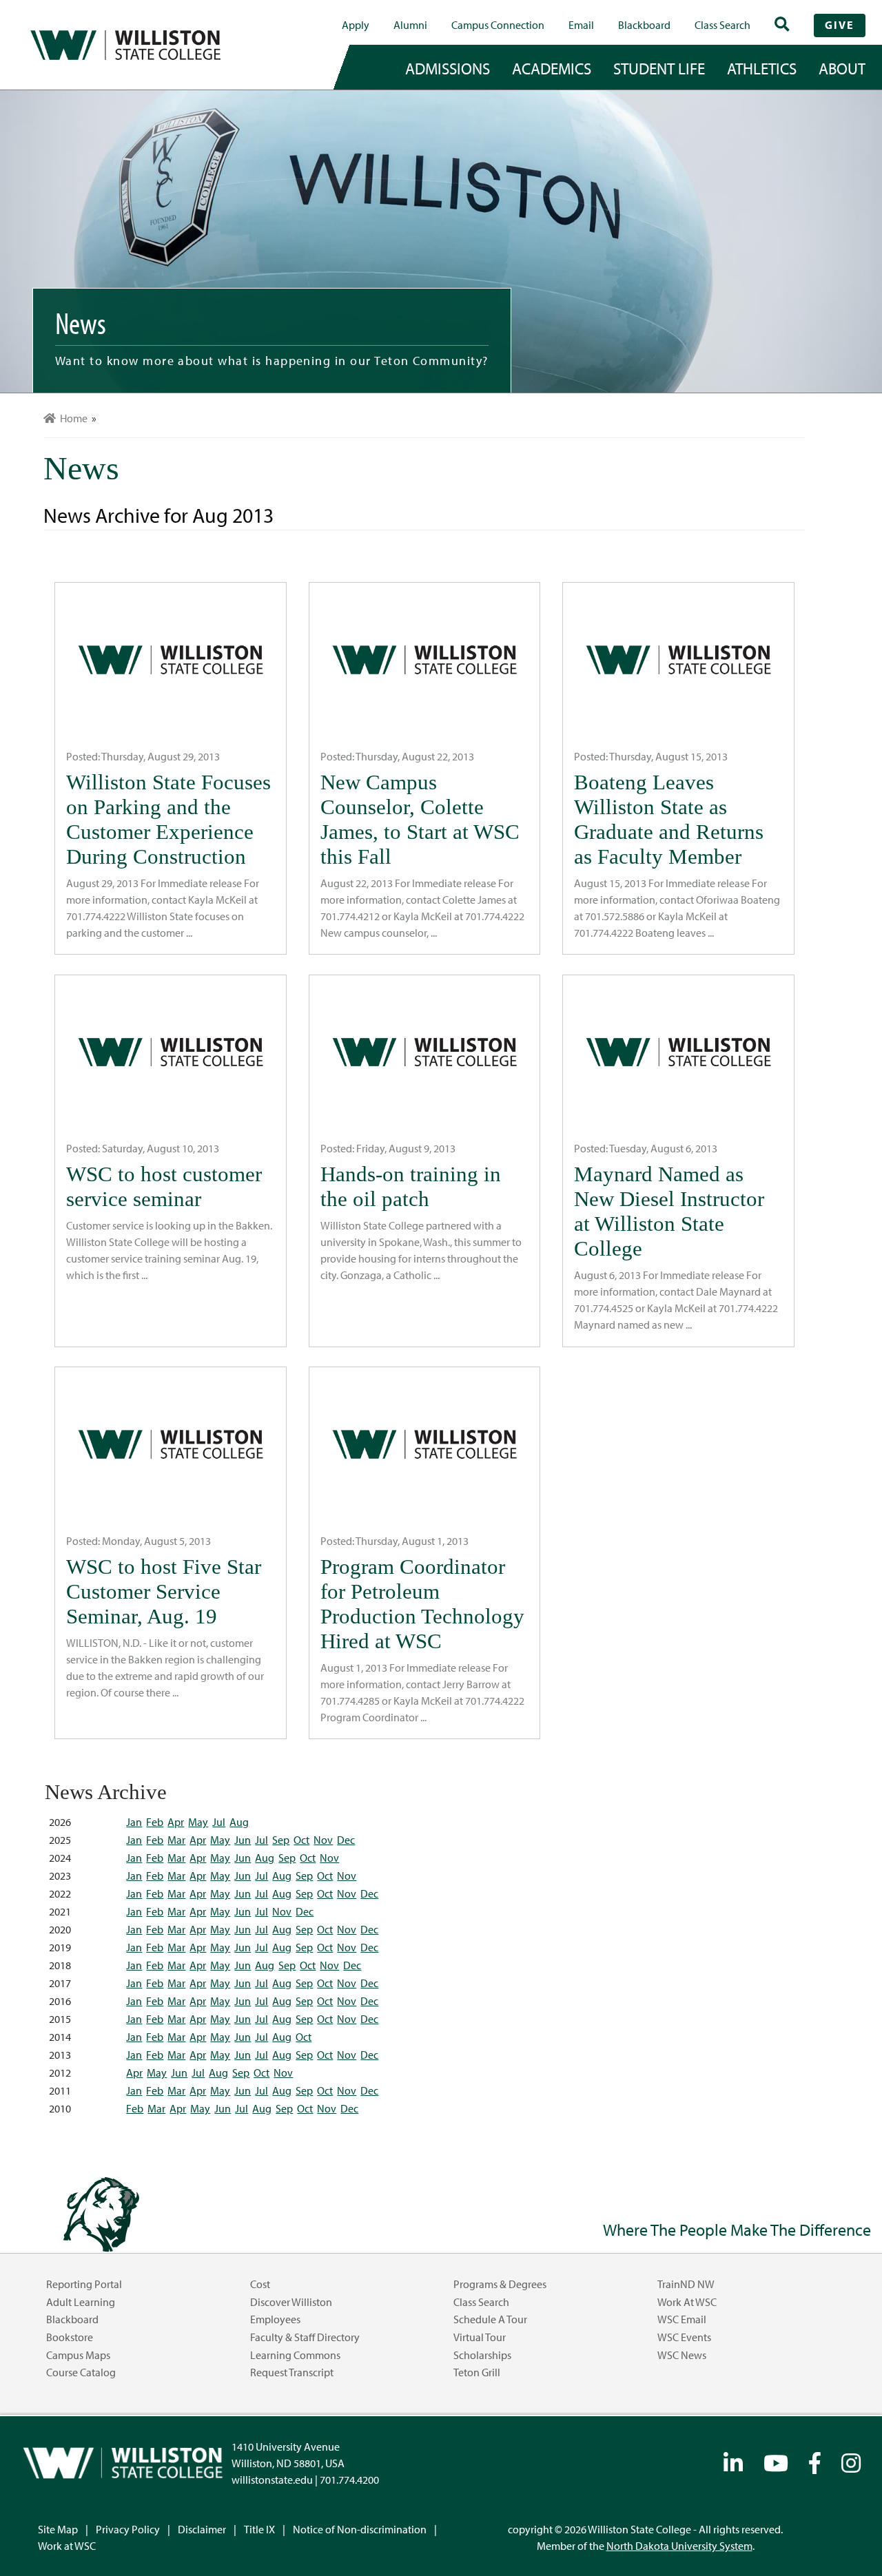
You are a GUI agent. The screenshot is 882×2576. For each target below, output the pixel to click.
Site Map (58, 2529)
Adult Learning (81, 2302)
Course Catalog (81, 2372)
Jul (219, 1822)
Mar (176, 1840)
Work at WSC (687, 2302)
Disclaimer (202, 2529)
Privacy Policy (128, 2529)
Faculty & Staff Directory (305, 2337)
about (842, 68)
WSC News (682, 2355)
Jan (134, 1822)
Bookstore (70, 2337)
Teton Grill (477, 2372)
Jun (243, 1840)
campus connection (498, 25)
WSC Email (682, 2319)
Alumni (410, 25)
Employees (275, 2319)
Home (72, 418)
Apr (176, 1822)
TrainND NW (686, 2284)
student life (659, 68)
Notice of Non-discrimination (360, 2529)
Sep (281, 1840)
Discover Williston (291, 2302)
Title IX (259, 2529)
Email (581, 25)
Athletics (762, 68)
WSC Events (684, 2337)
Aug (239, 1822)
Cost (260, 2284)
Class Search (722, 25)
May (198, 1822)
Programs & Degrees (500, 2284)
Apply (356, 25)
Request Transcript (292, 2372)
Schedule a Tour (490, 2319)
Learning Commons (295, 2355)
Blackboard (644, 25)
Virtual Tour (480, 2337)
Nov (323, 1840)
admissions (448, 68)
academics (552, 68)
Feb (155, 1822)
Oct (301, 1840)
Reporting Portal (84, 2284)
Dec (346, 1840)
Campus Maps (78, 2355)
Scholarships (482, 2355)
